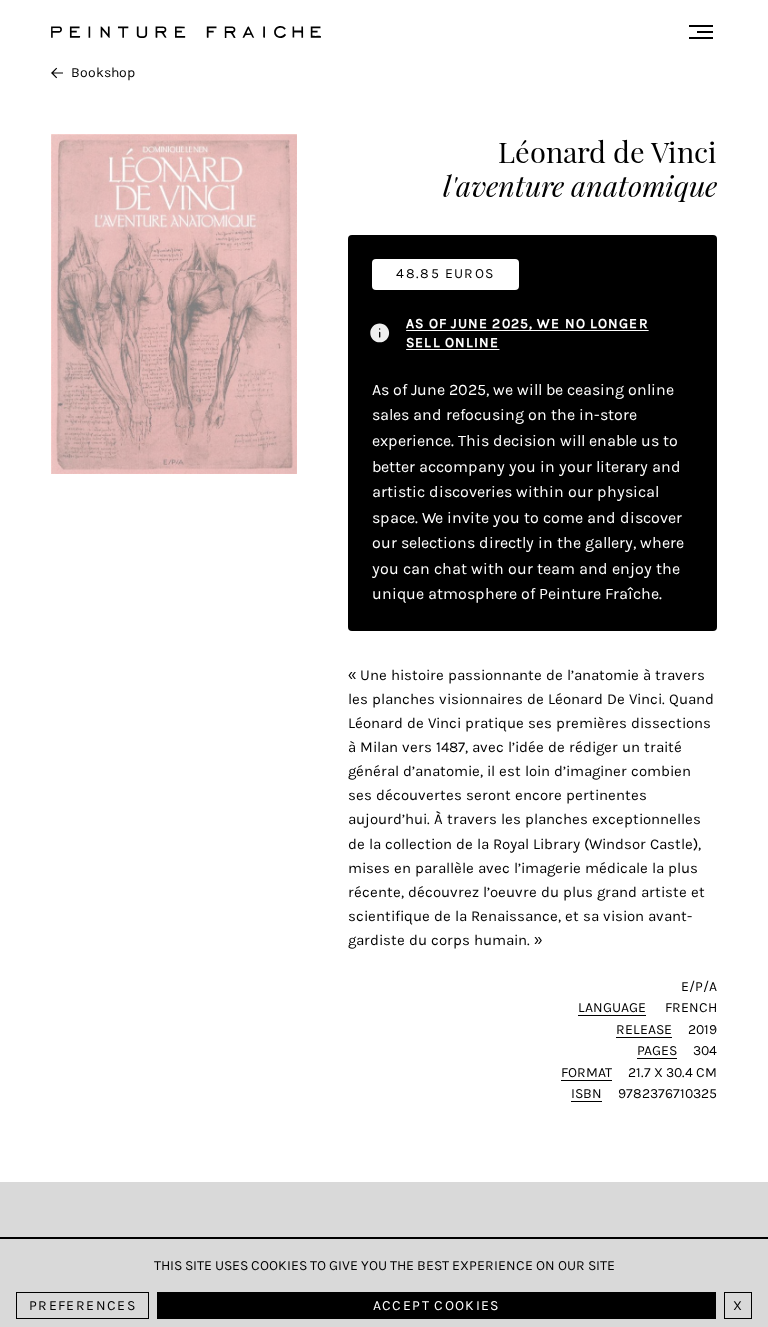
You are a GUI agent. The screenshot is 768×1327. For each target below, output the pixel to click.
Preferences (82, 1305)
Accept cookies (436, 1305)
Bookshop (103, 72)
